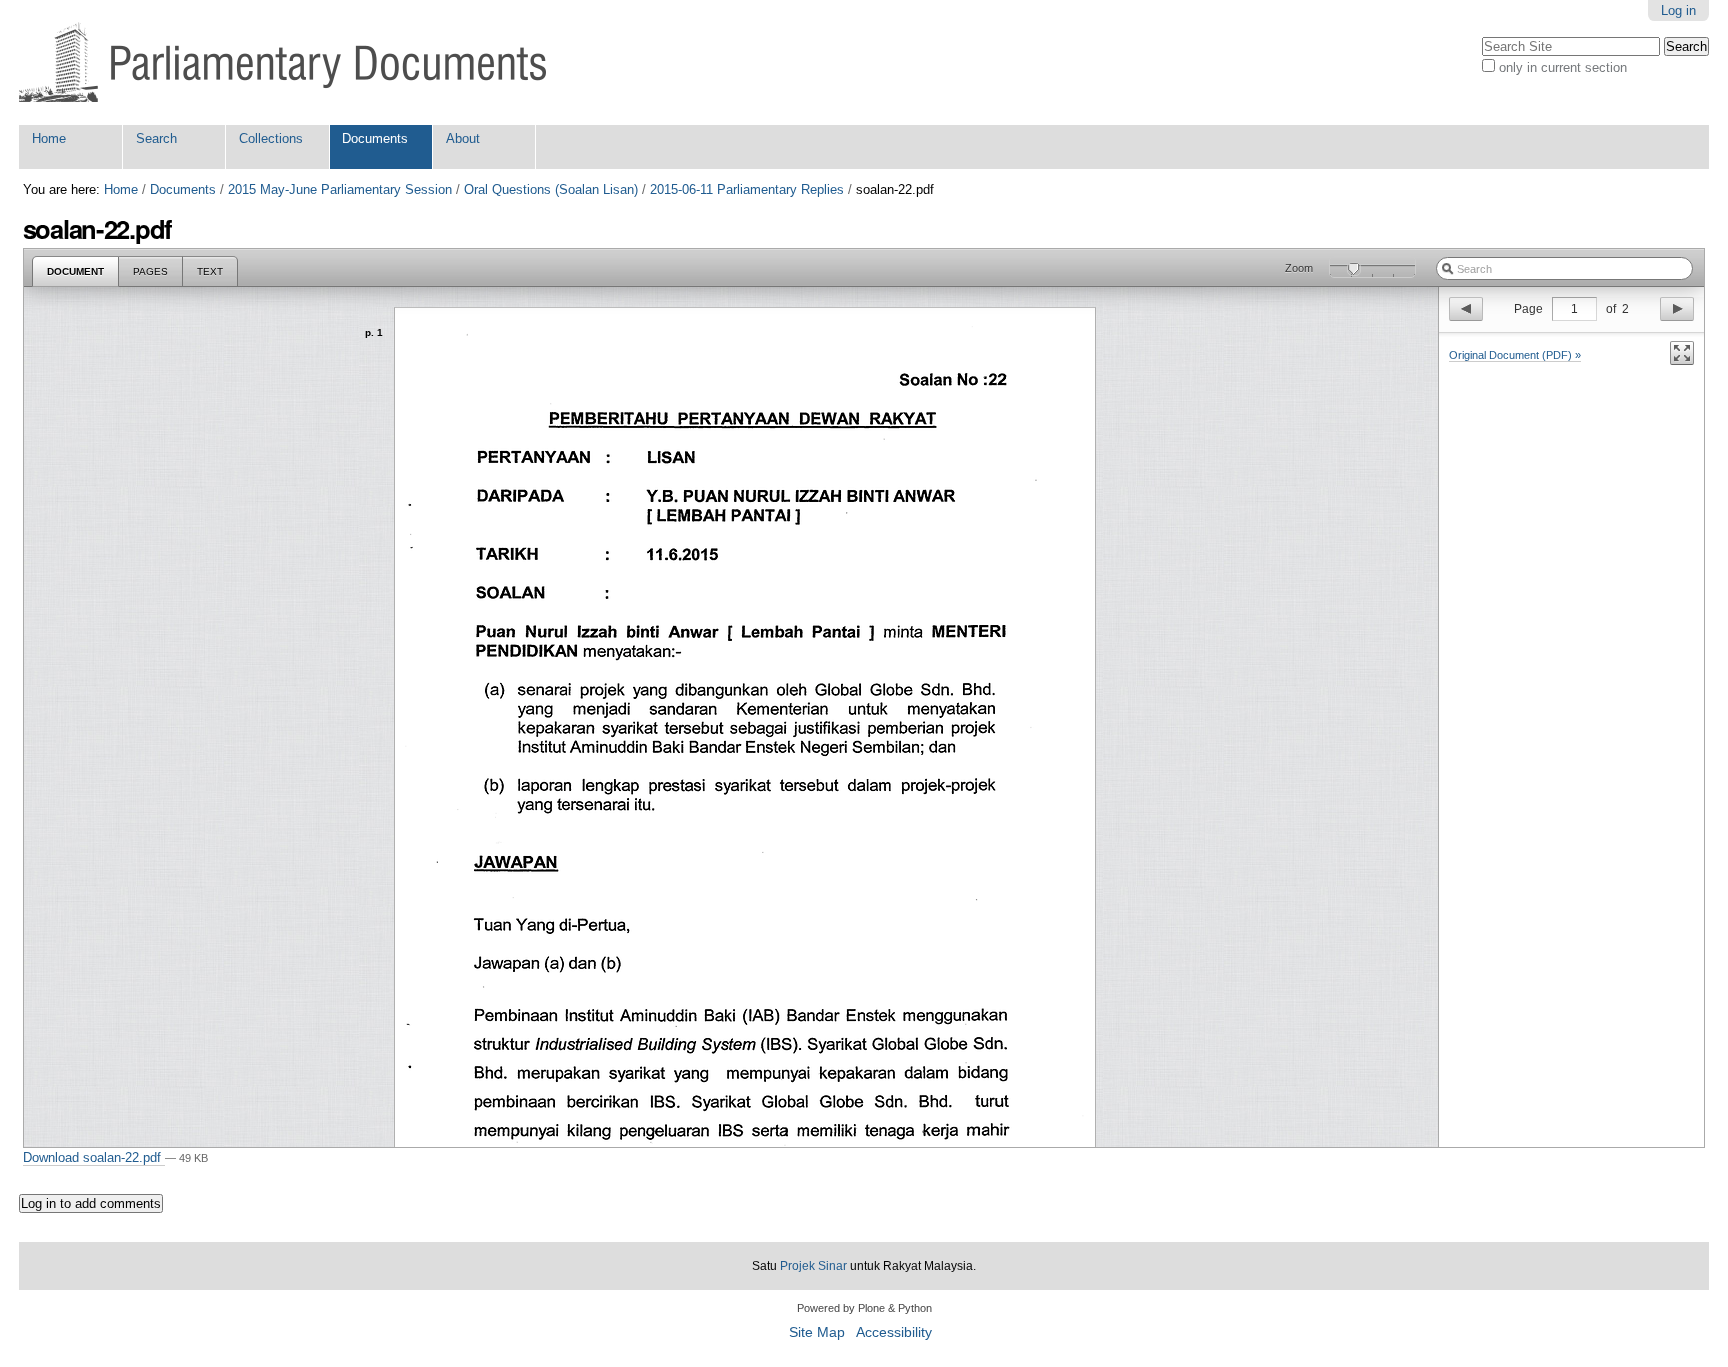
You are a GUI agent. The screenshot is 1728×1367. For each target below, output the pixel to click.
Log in (1678, 10)
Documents (375, 138)
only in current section (1563, 67)
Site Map (817, 1332)
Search (156, 138)
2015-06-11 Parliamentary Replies (747, 189)
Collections (271, 138)
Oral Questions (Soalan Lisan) (551, 189)
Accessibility (894, 1332)
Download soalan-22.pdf (94, 1157)
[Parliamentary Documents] (282, 62)
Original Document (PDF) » (1515, 355)
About (463, 138)
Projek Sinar (813, 1266)
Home (49, 138)
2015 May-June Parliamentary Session (340, 189)
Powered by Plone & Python (864, 1308)
